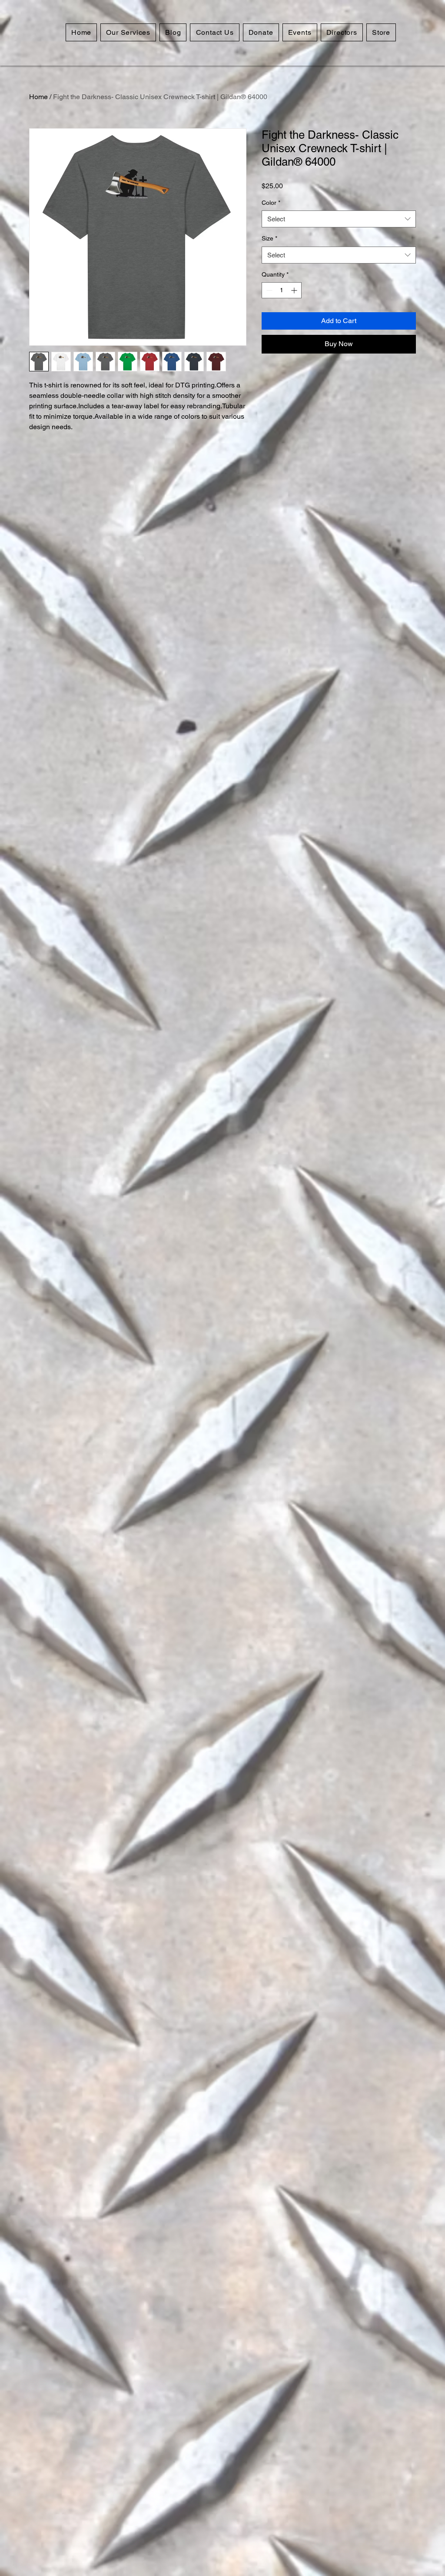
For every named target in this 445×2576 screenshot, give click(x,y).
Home (38, 97)
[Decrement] (268, 290)
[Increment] (295, 290)
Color (271, 203)
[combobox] (339, 219)
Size (269, 238)
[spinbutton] (282, 290)
